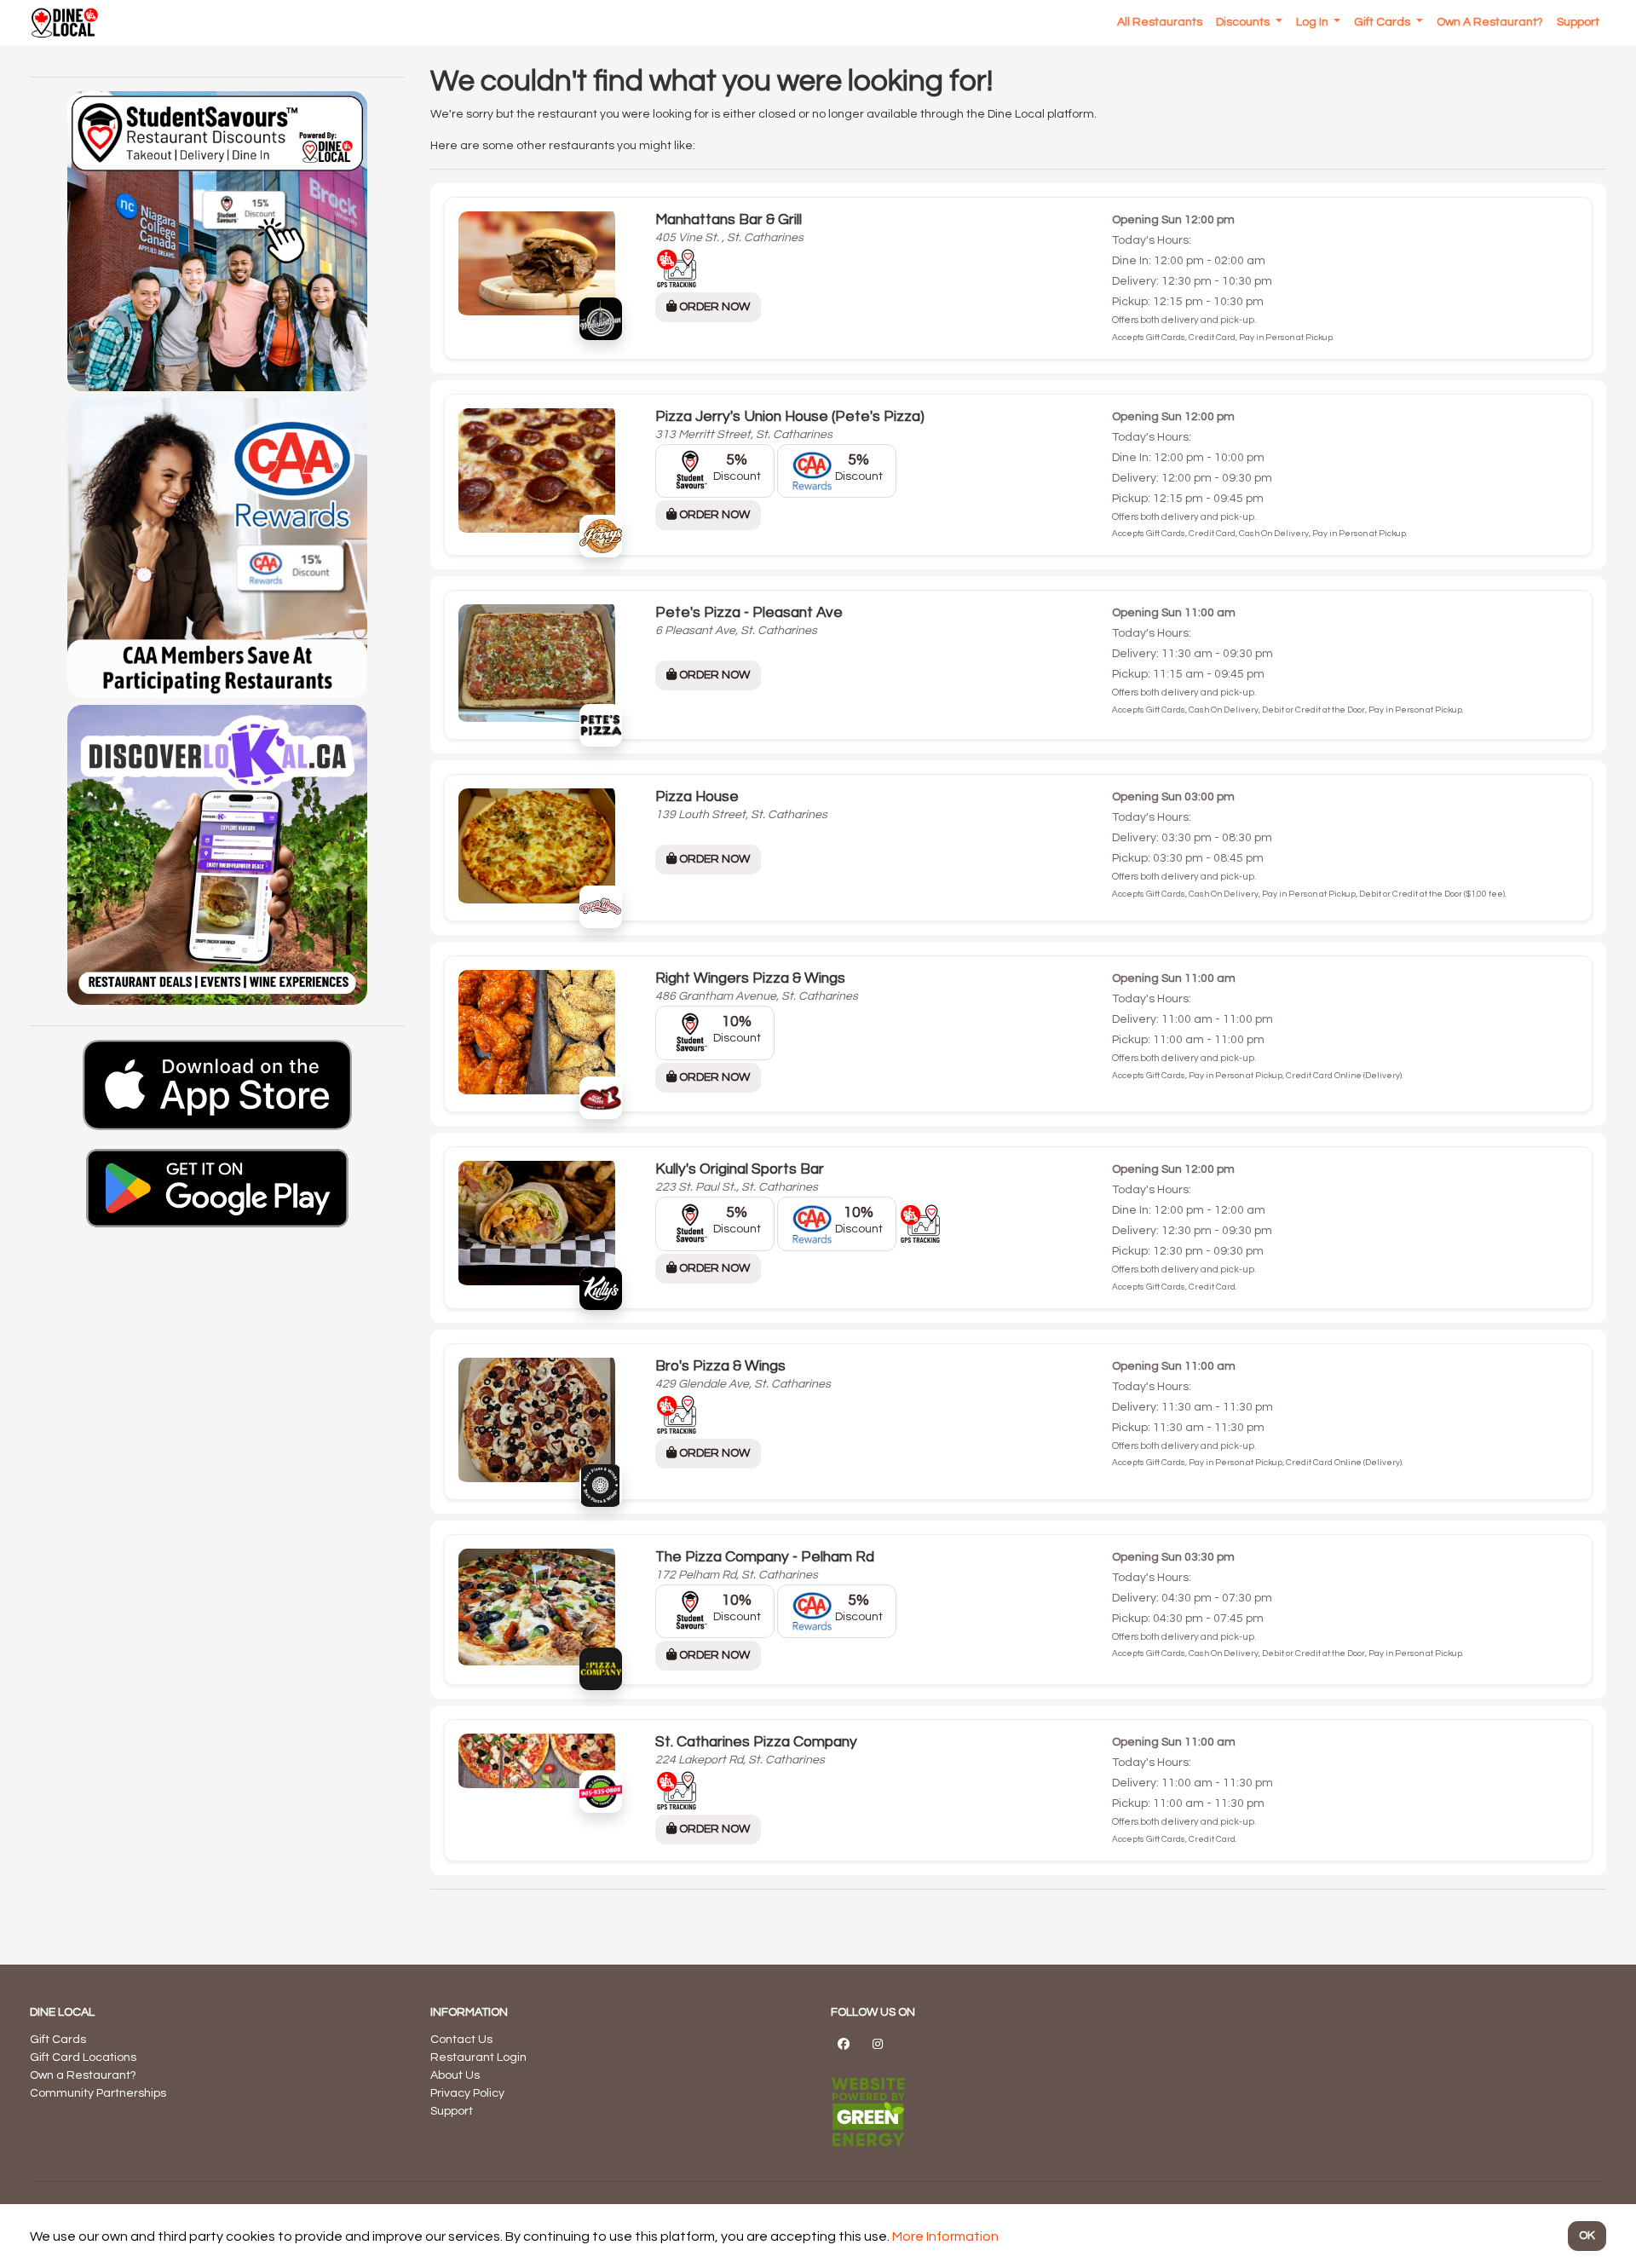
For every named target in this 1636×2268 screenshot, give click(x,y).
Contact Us (461, 2040)
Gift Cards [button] (1383, 22)
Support (452, 2111)
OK (1587, 2236)
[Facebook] (844, 2044)
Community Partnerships (98, 2093)
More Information (945, 2236)
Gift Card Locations (83, 2057)
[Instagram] (878, 2044)
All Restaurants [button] (1160, 22)
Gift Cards (58, 2040)
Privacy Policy (467, 2093)
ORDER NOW (713, 307)
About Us (455, 2075)
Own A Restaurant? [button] (1490, 22)
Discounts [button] (1244, 22)
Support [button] (1578, 22)
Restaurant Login (478, 2057)
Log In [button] (1313, 22)
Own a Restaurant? (83, 2075)
